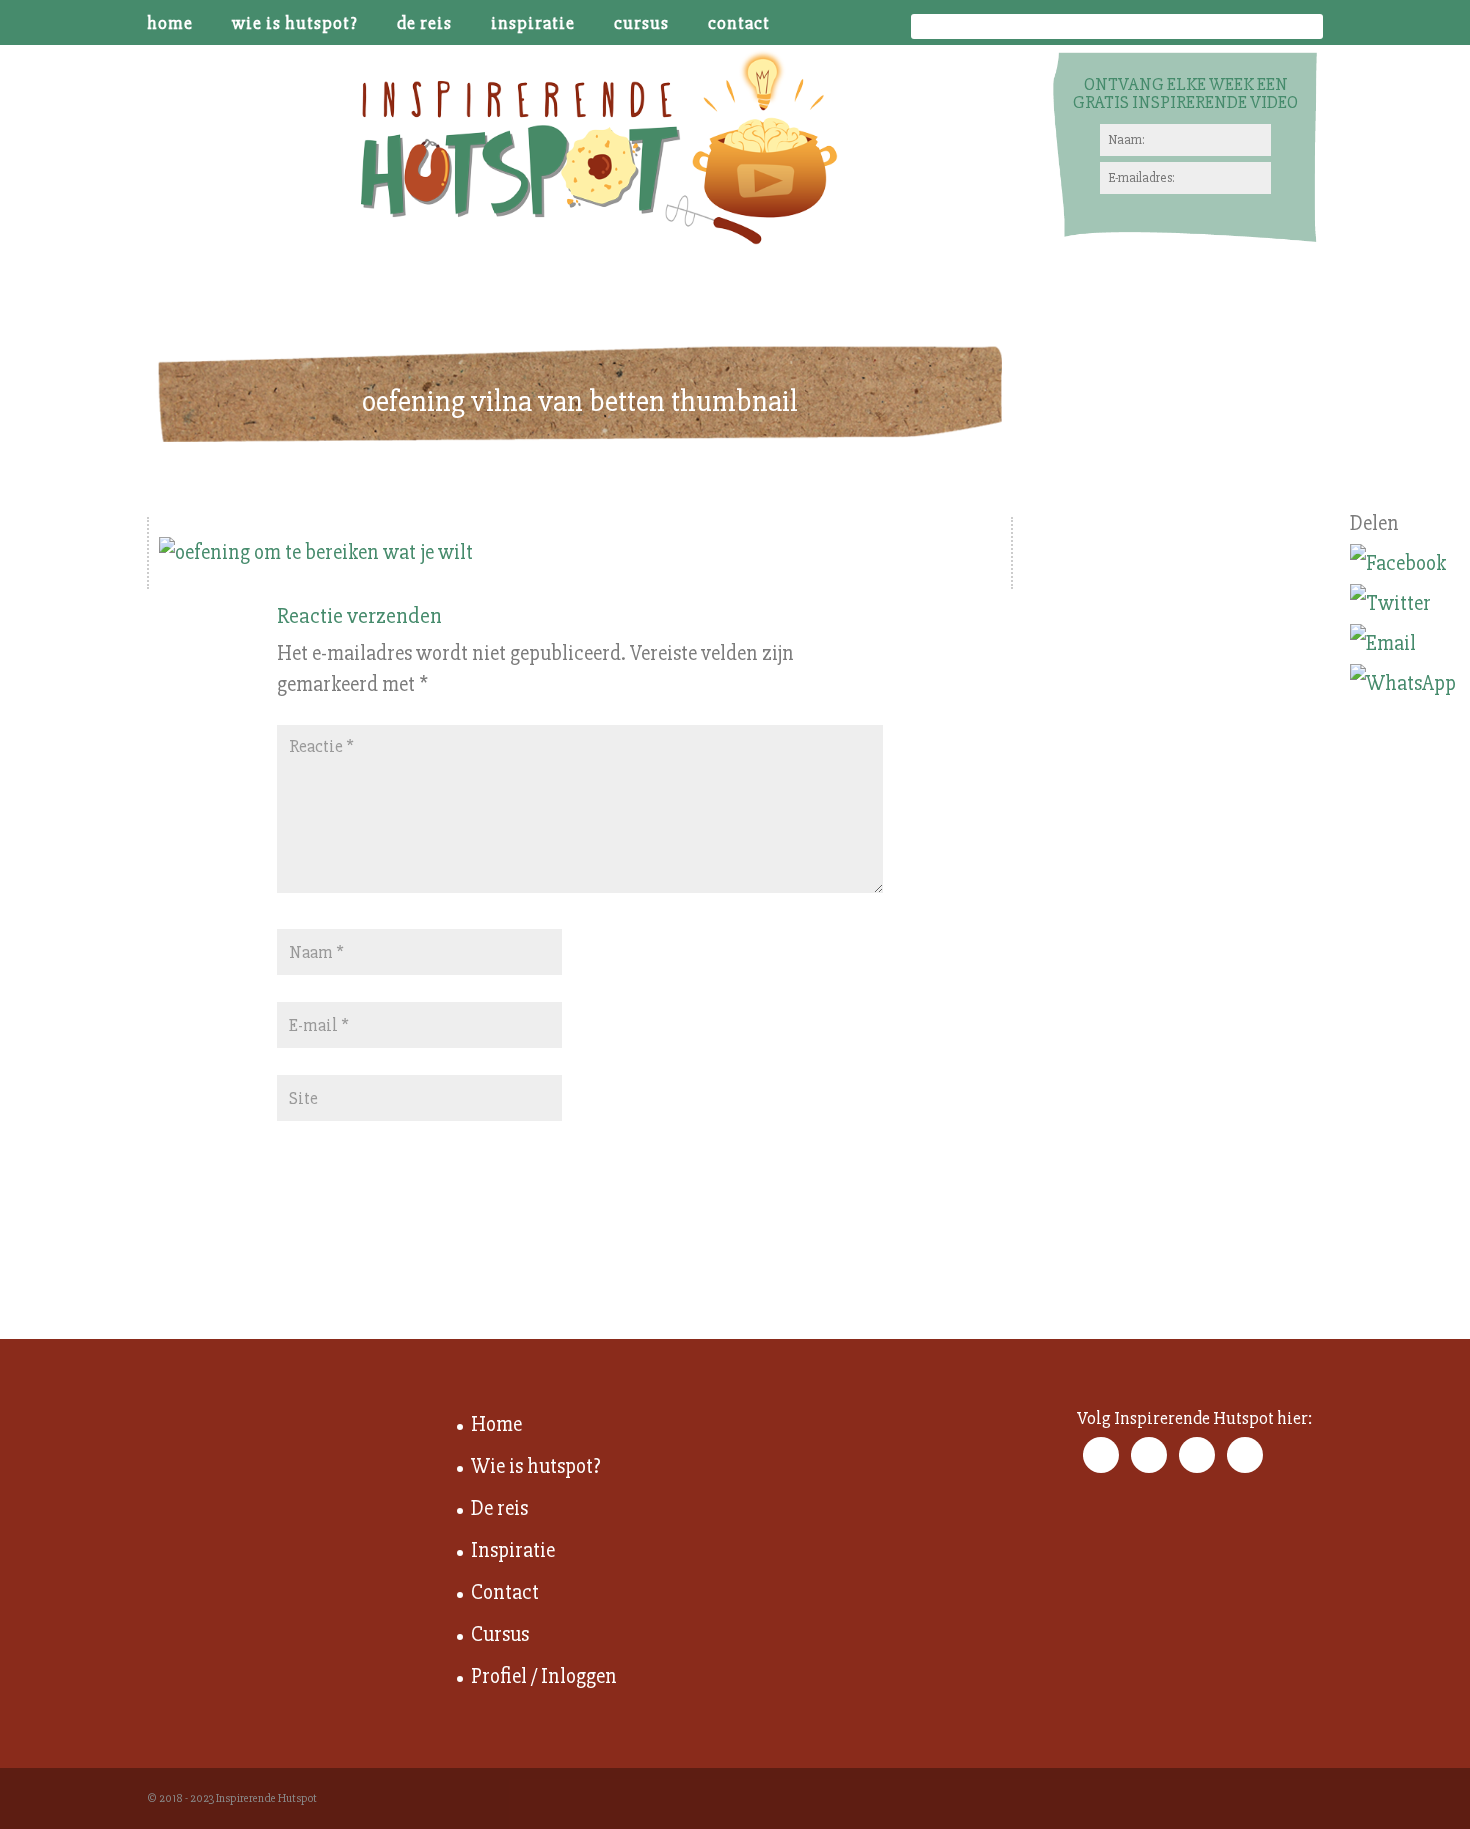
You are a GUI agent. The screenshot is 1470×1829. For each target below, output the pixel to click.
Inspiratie (533, 24)
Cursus (641, 24)
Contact (739, 24)
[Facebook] (1403, 564)
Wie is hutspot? (295, 24)
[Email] (1403, 644)
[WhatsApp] (1403, 684)
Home (170, 24)
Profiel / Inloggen (544, 1676)
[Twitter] (1403, 604)
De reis (424, 24)
